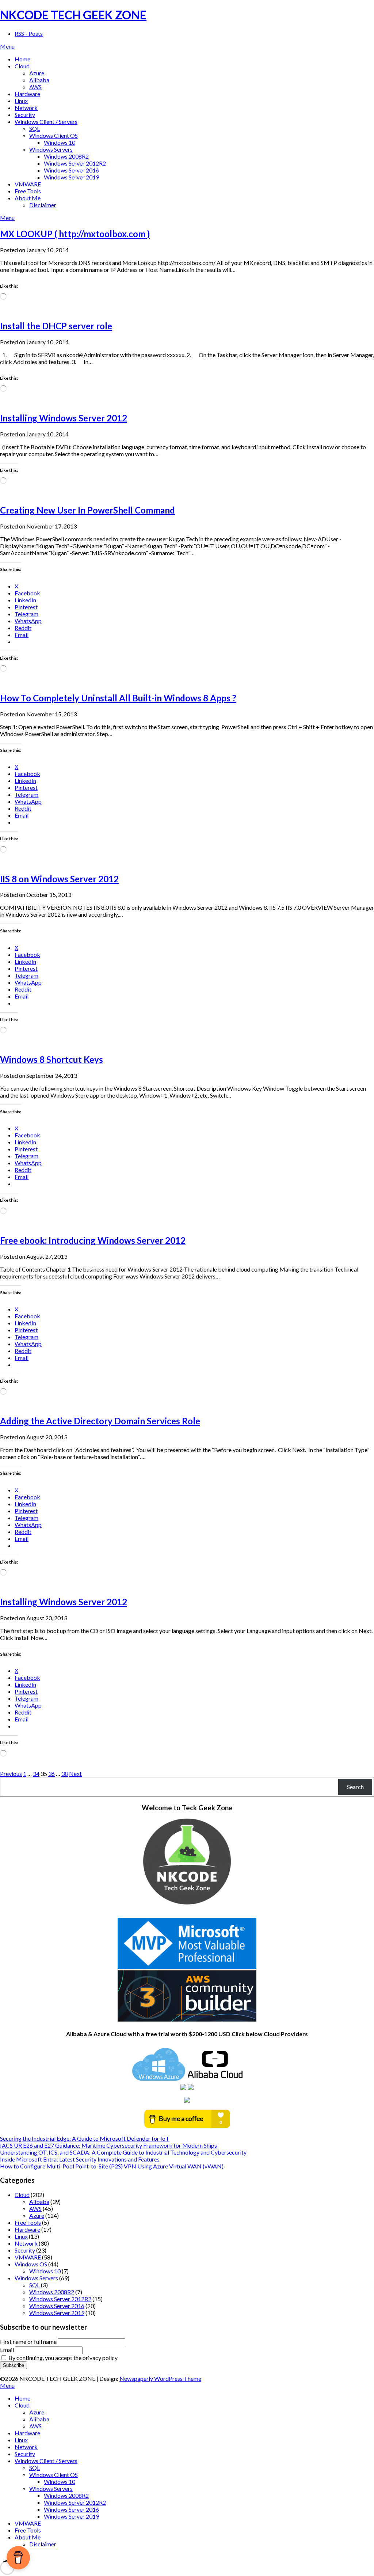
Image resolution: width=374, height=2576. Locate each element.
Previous (11, 1774)
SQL (35, 128)
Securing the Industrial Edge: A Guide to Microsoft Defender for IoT (85, 2138)
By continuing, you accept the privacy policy (62, 2358)
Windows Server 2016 (71, 170)
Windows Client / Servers (46, 122)
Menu (7, 46)
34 (36, 1774)
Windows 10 (60, 142)
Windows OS (31, 2264)
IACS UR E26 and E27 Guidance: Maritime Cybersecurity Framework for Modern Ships (108, 2145)
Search (355, 1787)
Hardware (27, 94)
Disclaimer (43, 205)
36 (51, 1774)
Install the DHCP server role (56, 326)
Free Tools (28, 191)
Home (22, 59)
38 (65, 1774)
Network (26, 108)
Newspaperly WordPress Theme (160, 2378)
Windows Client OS (54, 135)
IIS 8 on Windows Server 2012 (59, 879)
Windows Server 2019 (71, 177)
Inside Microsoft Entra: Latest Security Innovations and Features (80, 2159)
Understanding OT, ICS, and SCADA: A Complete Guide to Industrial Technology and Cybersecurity (123, 2152)
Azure (37, 73)
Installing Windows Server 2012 (64, 418)
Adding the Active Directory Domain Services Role (100, 1421)
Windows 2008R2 (66, 156)
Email (7, 2350)
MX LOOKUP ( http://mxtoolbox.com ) (75, 234)
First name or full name (28, 2342)
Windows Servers (51, 149)
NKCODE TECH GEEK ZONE (73, 15)
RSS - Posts (29, 33)
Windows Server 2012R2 (75, 163)
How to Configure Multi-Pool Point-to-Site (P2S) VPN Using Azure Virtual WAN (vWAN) (112, 2166)
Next (75, 1774)
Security (25, 115)
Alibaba (39, 80)
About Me (28, 198)
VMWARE (28, 184)
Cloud (22, 66)
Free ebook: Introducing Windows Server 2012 (93, 1240)
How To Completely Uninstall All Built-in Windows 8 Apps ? (118, 698)
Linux (21, 101)
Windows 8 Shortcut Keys (51, 1059)
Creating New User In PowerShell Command (87, 510)
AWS (35, 87)
